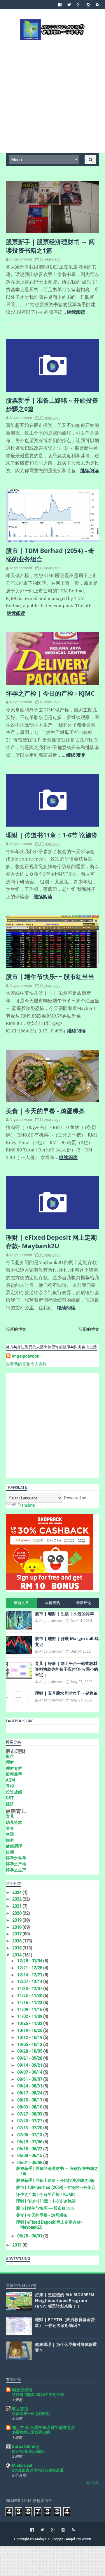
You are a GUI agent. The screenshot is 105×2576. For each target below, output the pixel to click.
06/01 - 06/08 (30, 2163)
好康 (10, 1852)
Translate (26, 1505)
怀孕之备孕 (16, 1858)
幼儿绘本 (14, 1822)
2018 (17, 1927)
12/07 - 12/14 (30, 1982)
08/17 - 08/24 (30, 2093)
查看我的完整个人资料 (26, 1364)
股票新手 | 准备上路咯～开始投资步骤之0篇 (55, 2180)
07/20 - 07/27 (30, 2121)
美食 (10, 1828)
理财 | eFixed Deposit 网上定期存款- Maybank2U (51, 1242)
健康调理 (14, 1846)
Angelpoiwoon (26, 1356)
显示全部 (93, 2482)
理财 (10, 1762)
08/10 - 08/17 (30, 2100)
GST (10, 1798)
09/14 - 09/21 (30, 2065)
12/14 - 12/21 (30, 1975)
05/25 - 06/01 (30, 2236)
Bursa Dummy (25, 2446)
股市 (10, 1756)
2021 (17, 1906)
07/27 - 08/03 (30, 2114)
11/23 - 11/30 (30, 1996)
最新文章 (21, 1603)
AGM (10, 1780)
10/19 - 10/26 (30, 2030)
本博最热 (52, 1603)
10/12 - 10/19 (30, 2037)
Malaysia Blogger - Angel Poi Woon (63, 2539)
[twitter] (69, 5)
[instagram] (88, 5)
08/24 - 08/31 (30, 2086)
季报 (10, 1786)
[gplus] (79, 5)
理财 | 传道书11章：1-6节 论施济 (52, 835)
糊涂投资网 (22, 2390)
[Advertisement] (52, 96)
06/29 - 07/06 (30, 2142)
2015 (17, 1948)
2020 (17, 1913)
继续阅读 (76, 312)
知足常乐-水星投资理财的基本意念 (43, 2427)
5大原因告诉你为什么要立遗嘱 (38, 2470)
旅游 (10, 1840)
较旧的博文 (89, 1329)
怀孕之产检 (16, 1864)
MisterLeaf (22, 2465)
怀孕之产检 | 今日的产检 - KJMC (50, 693)
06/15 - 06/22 (30, 2149)
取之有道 (20, 2409)
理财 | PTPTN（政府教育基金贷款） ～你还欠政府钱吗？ (65, 2322)
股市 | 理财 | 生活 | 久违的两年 (64, 1614)
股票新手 (14, 1774)
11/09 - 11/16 (30, 2010)
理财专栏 (14, 1768)
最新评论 (84, 1603)
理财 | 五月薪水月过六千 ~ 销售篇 (66, 1693)
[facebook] (60, 5)
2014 (17, 1955)
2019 (17, 1920)
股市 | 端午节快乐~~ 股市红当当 (50, 977)
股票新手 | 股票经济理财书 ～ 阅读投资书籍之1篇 (50, 246)
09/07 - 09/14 (30, 2072)
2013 (17, 2245)
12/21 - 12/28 (30, 1968)
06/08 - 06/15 (30, 2156)
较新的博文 (16, 1329)
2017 (17, 1934)
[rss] (98, 5)
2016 (17, 1941)
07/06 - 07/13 (30, 2135)
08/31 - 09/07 (30, 2079)
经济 (10, 1804)
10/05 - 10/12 (30, 2044)
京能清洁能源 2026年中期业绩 (38, 2395)
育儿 (10, 1816)
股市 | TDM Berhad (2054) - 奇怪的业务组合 (56, 2187)
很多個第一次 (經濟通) (31, 2414)
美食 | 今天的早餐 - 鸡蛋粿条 (45, 1111)
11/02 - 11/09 (30, 2016)
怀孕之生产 (16, 1870)
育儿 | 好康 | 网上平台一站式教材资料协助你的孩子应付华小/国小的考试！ (66, 1669)
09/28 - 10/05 (30, 2051)
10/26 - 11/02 (30, 2023)
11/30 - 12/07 (30, 1989)
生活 (10, 1834)
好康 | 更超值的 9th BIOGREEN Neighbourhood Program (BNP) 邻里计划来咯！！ (64, 2300)
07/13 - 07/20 (30, 2128)
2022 (17, 1899)
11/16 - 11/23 (30, 2003)
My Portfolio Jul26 (28, 2451)
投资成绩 (14, 1792)
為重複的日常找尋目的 (31, 2432)
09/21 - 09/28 (30, 2058)
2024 (17, 1892)
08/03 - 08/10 (30, 2107)
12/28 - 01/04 (30, 1961)
